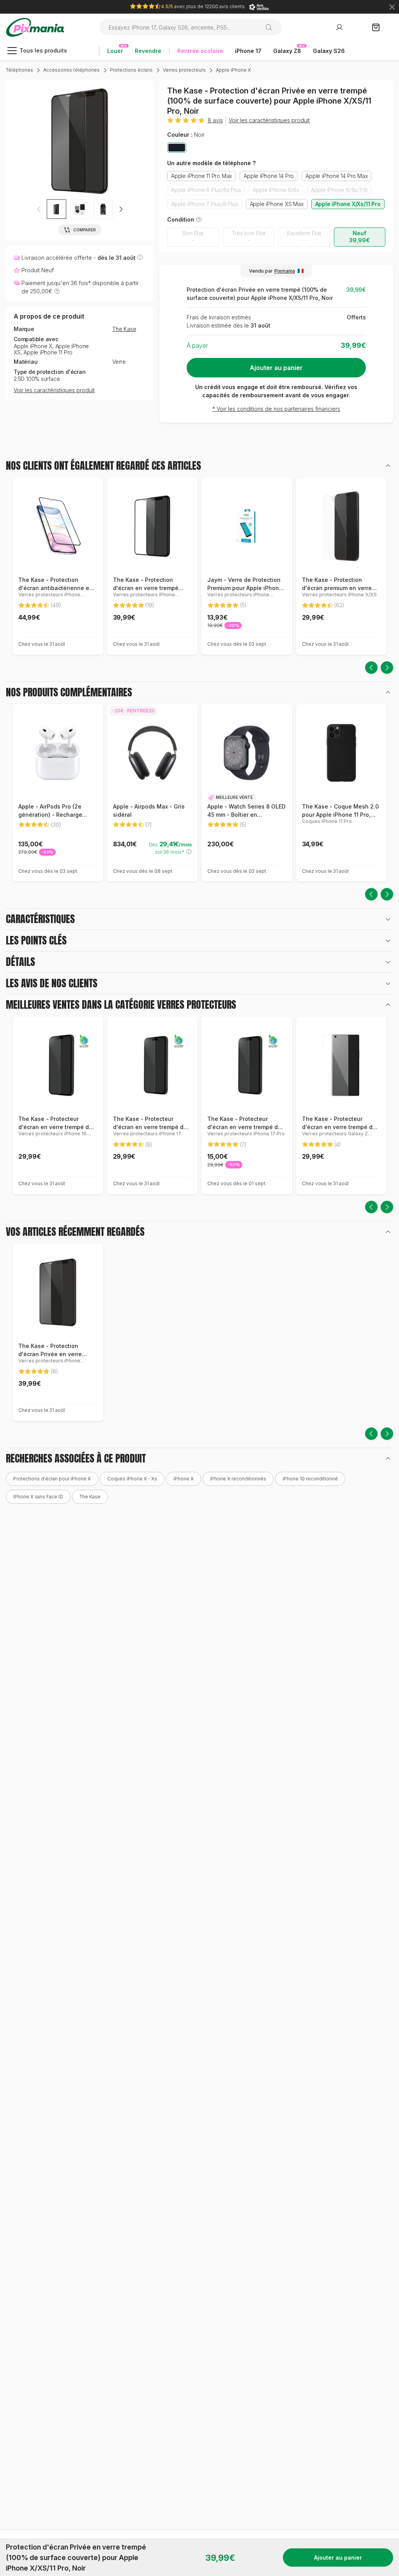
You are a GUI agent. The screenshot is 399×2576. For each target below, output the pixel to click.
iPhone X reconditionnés (238, 1479)
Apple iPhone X (233, 70)
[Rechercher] (272, 27)
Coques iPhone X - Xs (132, 1479)
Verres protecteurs (184, 70)
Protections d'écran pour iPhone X (52, 1479)
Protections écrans (131, 70)
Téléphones (19, 70)
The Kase (124, 329)
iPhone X (184, 1479)
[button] (121, 209)
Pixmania (285, 271)
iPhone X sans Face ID (38, 1497)
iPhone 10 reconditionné (310, 1479)
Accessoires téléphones (72, 70)
